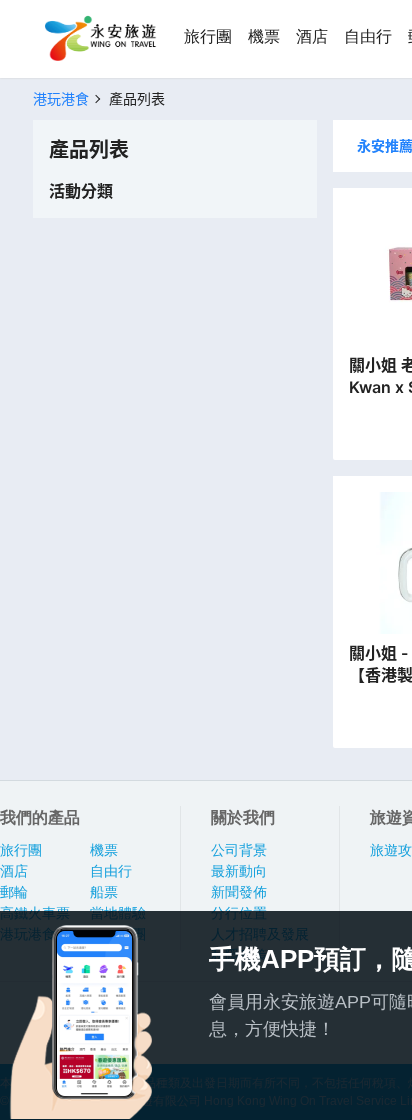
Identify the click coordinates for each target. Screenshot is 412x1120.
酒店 (312, 36)
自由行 (368, 36)
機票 (264, 36)
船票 (104, 892)
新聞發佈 (239, 892)
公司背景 (239, 850)
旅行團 (208, 36)
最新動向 (239, 871)
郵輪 (14, 892)
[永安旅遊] (99, 39)
